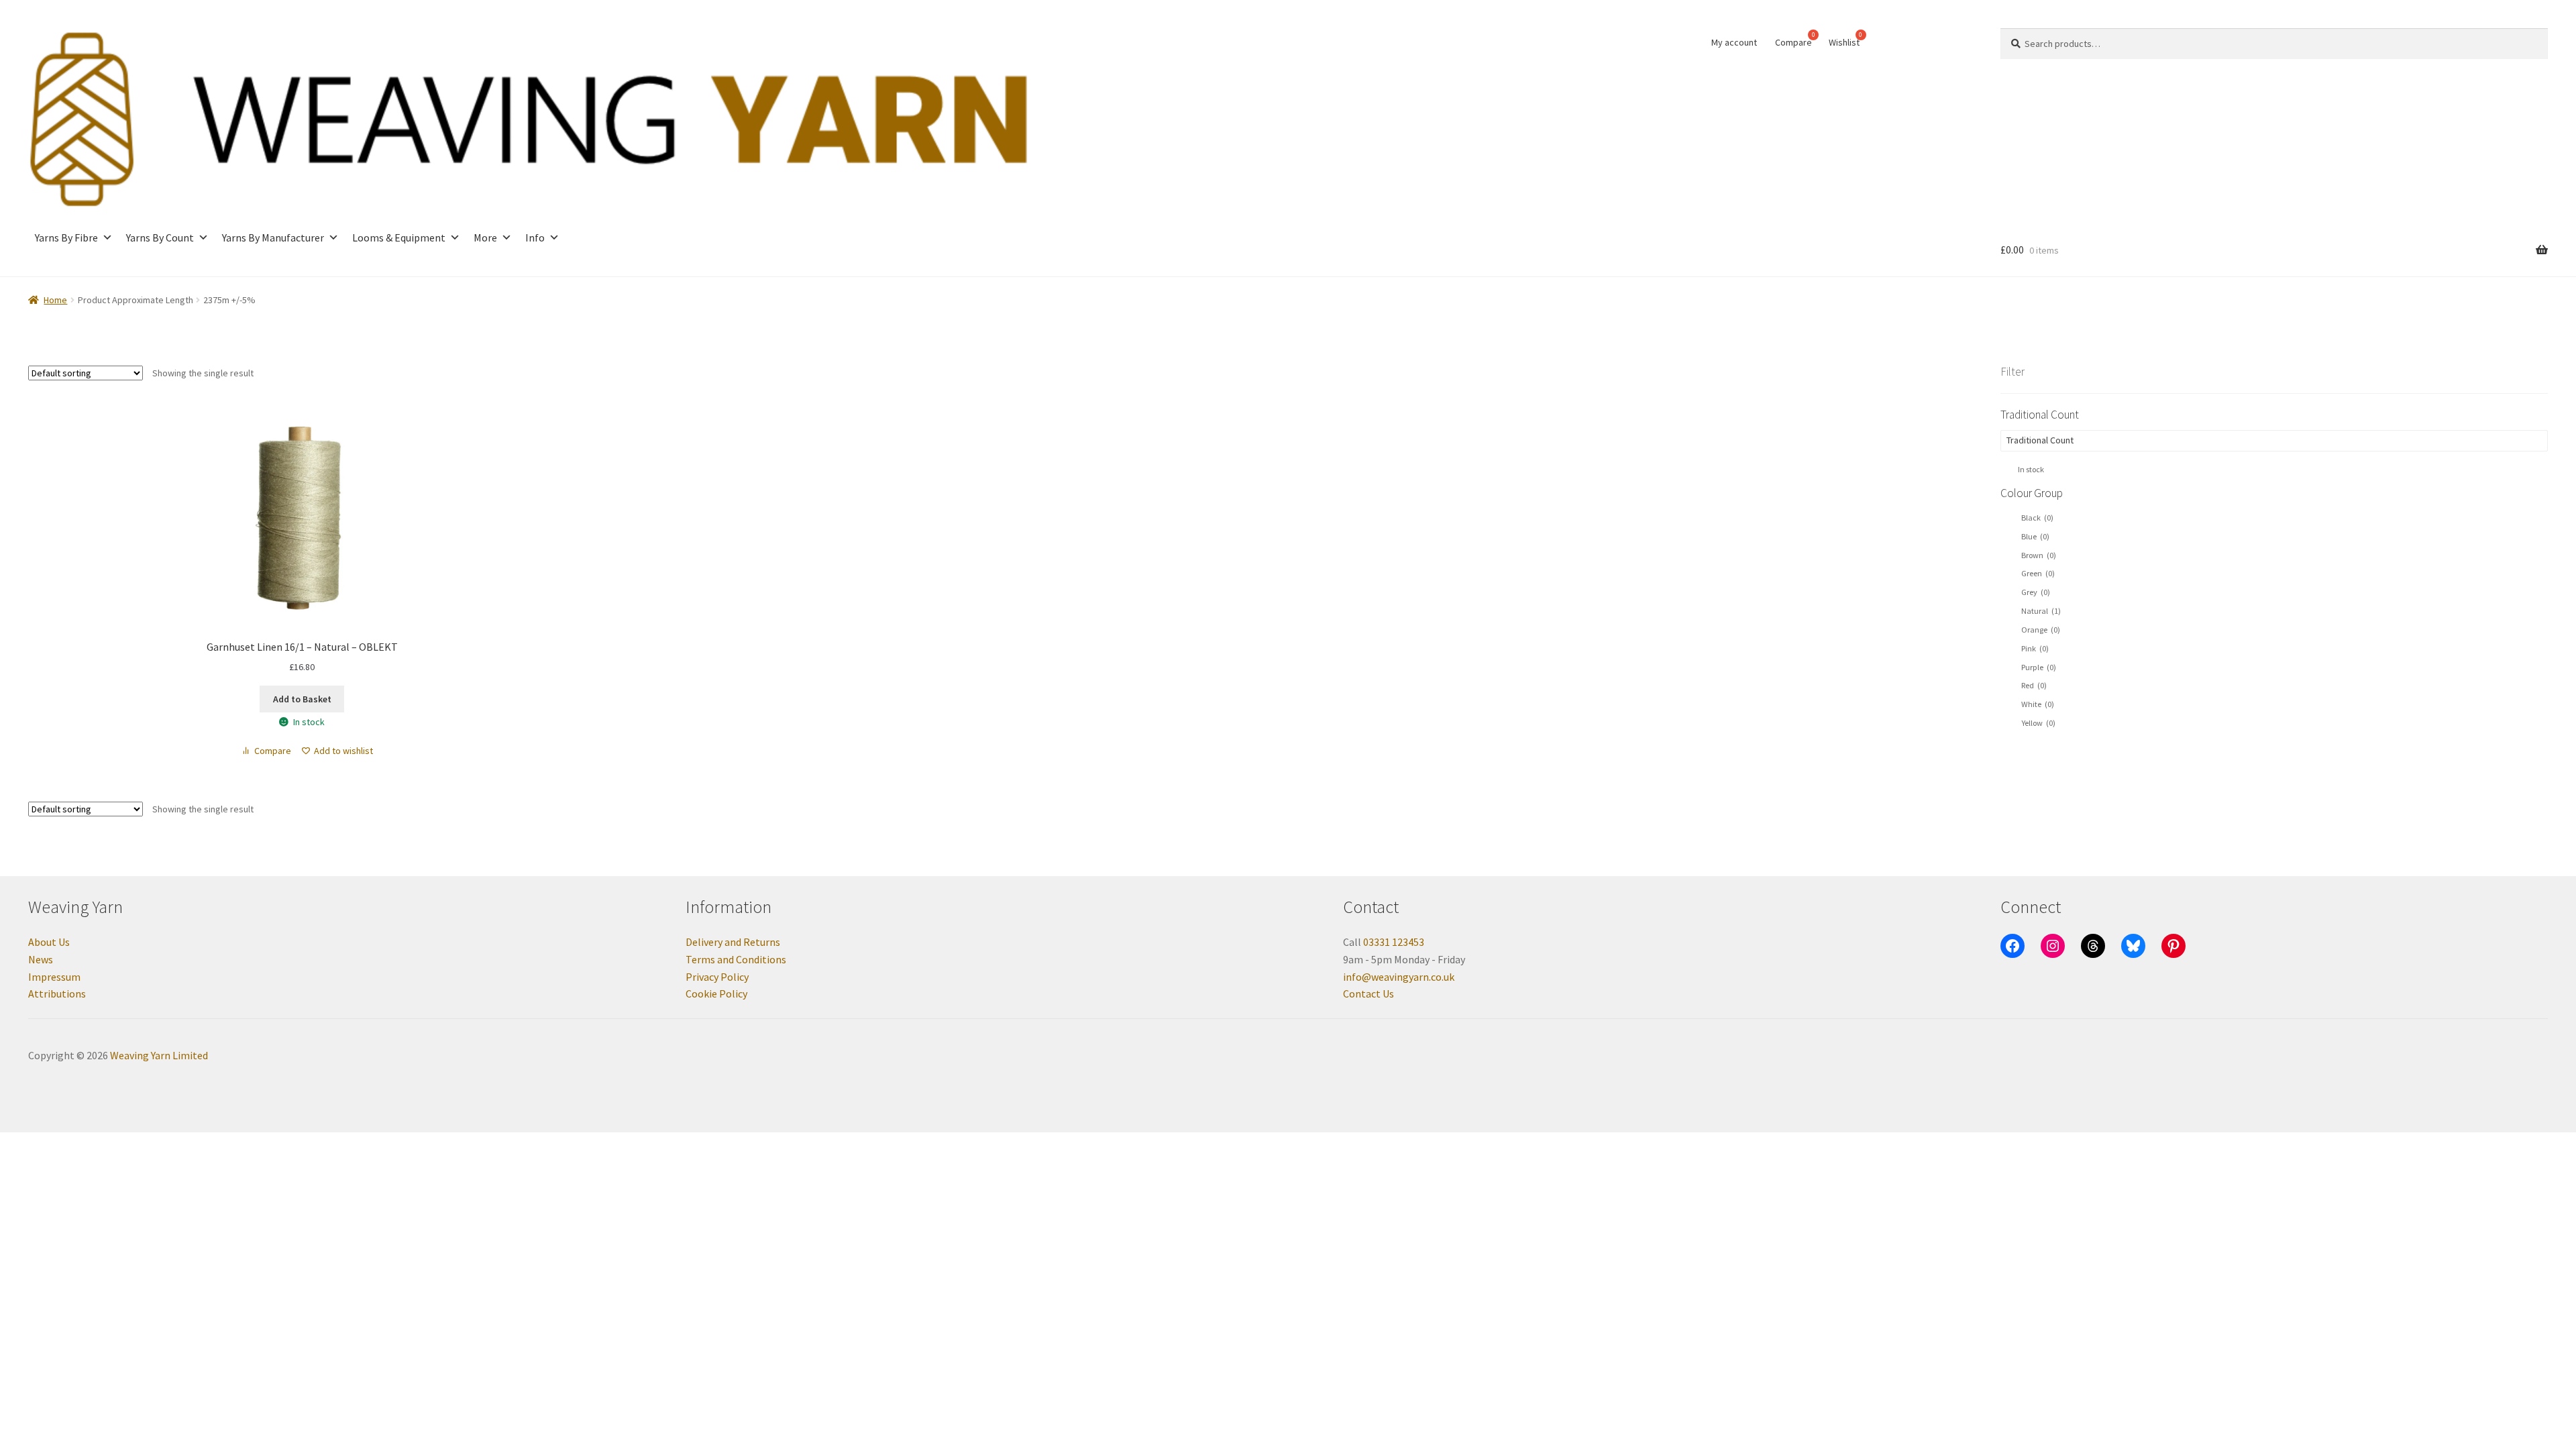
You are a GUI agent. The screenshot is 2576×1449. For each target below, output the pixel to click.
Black (2037, 518)
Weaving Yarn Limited (159, 1055)
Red (2034, 685)
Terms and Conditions (736, 959)
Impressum (54, 977)
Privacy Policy (717, 977)
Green (2038, 573)
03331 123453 (1394, 942)
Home (55, 300)
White (2038, 704)
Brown (2039, 555)
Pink (2035, 648)
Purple (2039, 667)
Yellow (2038, 723)
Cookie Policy (716, 994)
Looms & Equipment (399, 237)
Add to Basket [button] (302, 699)
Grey (2036, 592)
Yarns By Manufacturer (273, 237)
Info (535, 237)
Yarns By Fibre (66, 237)
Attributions (57, 994)
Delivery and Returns (733, 942)
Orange (2041, 630)
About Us (49, 942)
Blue (2035, 536)
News (41, 959)
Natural (2041, 611)
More (485, 237)
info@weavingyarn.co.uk (1399, 977)
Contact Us (1368, 994)
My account (1734, 42)
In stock (2031, 469)
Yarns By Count (160, 237)
